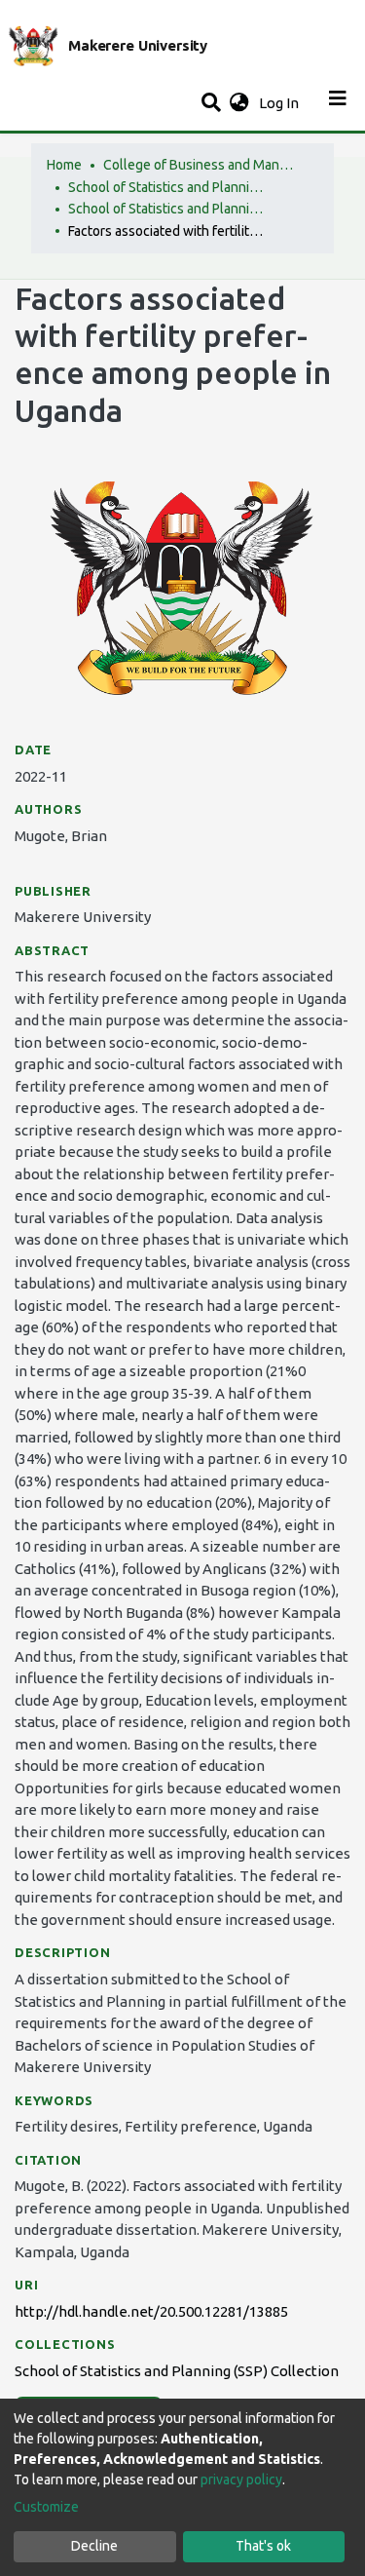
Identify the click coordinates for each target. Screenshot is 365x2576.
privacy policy (241, 2480)
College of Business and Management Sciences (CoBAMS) (201, 165)
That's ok (263, 2546)
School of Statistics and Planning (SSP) (165, 187)
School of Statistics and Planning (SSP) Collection (165, 209)
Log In (281, 103)
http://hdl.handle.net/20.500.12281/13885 (151, 2311)
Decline (94, 2546)
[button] (239, 104)
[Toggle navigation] (338, 103)
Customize (46, 2507)
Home (64, 165)
